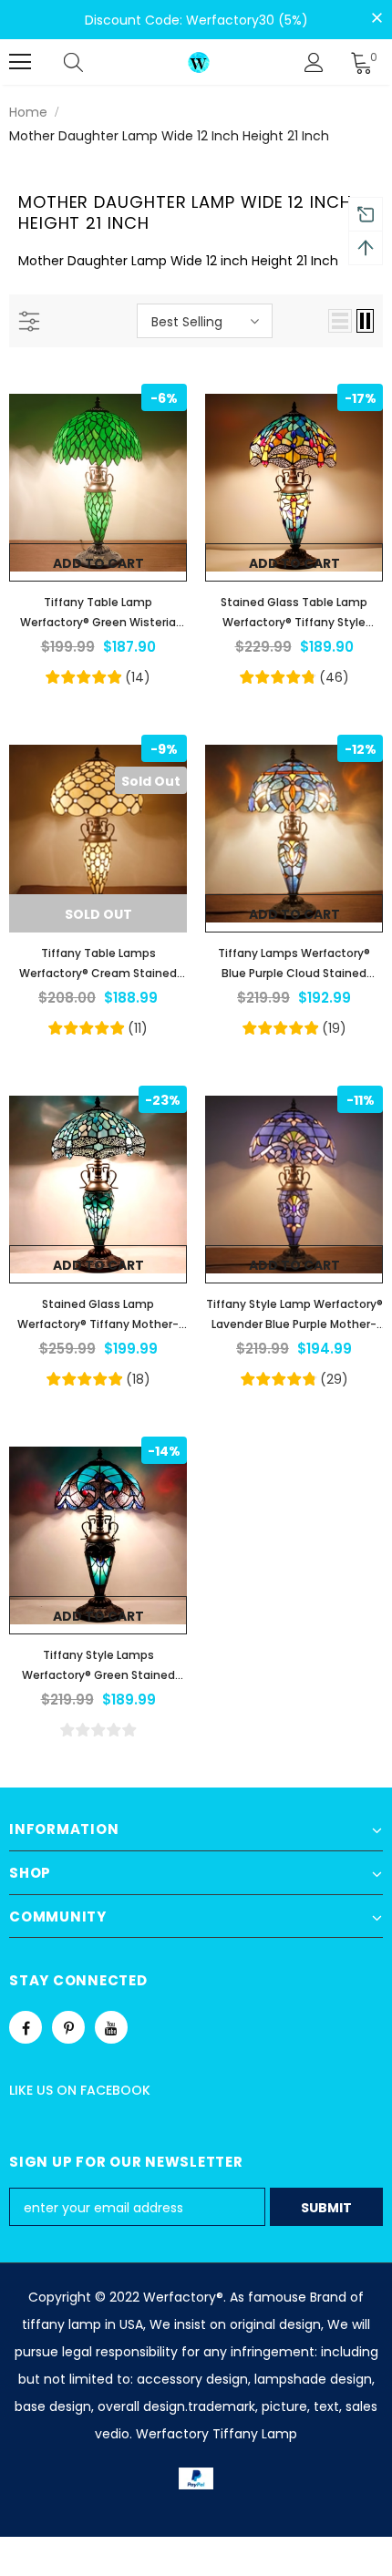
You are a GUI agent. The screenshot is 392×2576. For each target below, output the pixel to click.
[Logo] (199, 62)
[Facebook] (26, 2027)
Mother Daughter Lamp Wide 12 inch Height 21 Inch (169, 136)
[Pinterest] (68, 2027)
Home (28, 112)
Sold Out (98, 914)
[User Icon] (314, 62)
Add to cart (98, 563)
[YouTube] (111, 2027)
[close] (377, 18)
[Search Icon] (91, 62)
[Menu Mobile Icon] (20, 62)
